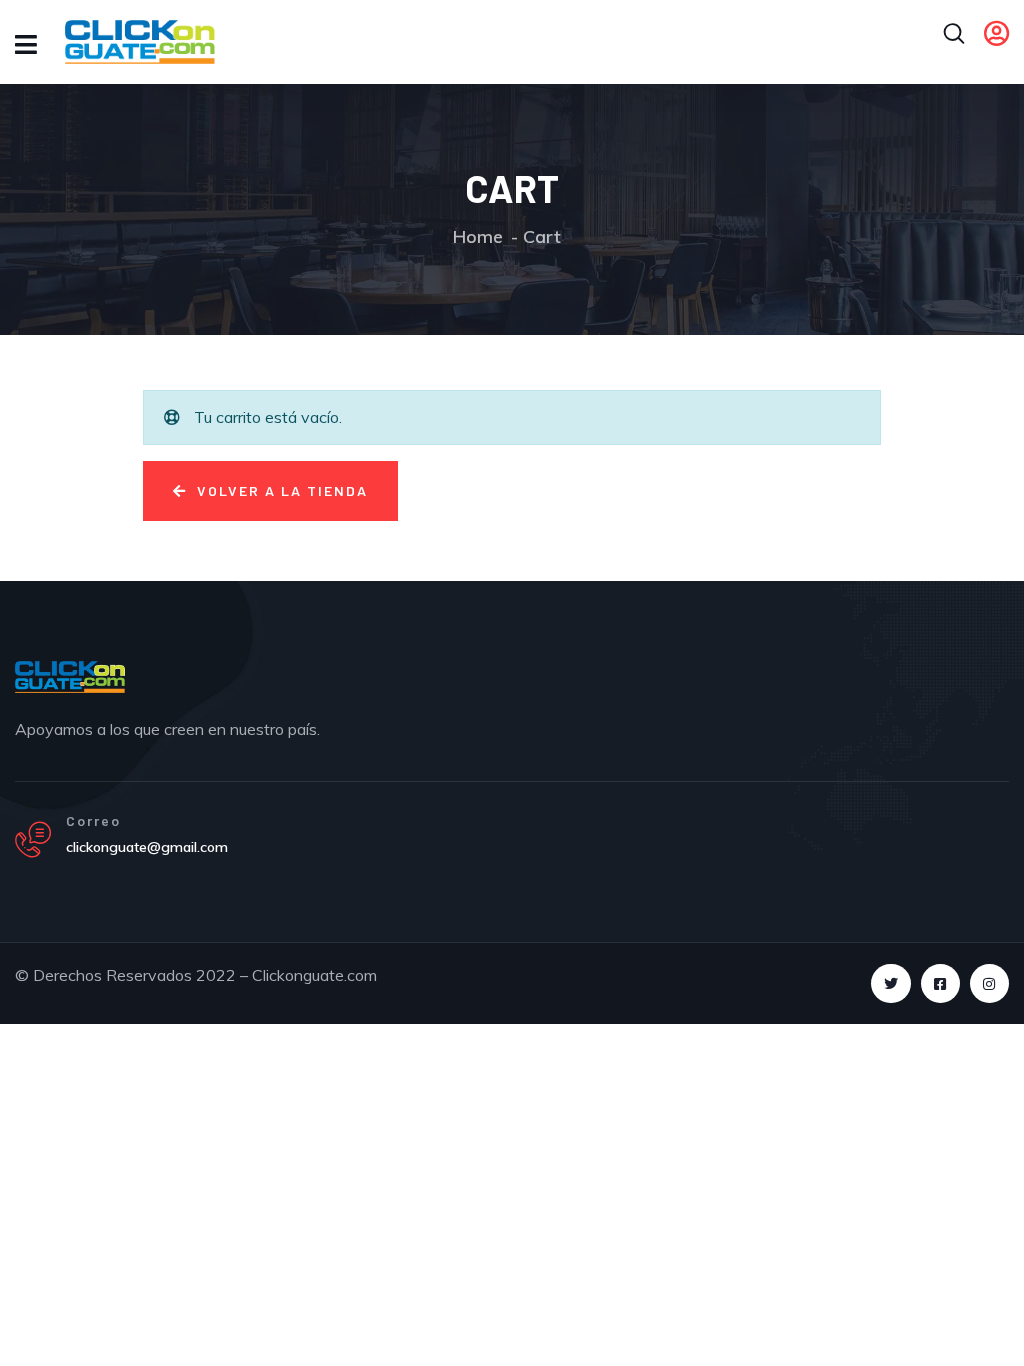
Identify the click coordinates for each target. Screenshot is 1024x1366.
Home (478, 236)
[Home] (70, 677)
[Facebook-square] (940, 983)
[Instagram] (989, 983)
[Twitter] (890, 983)
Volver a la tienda (280, 490)
